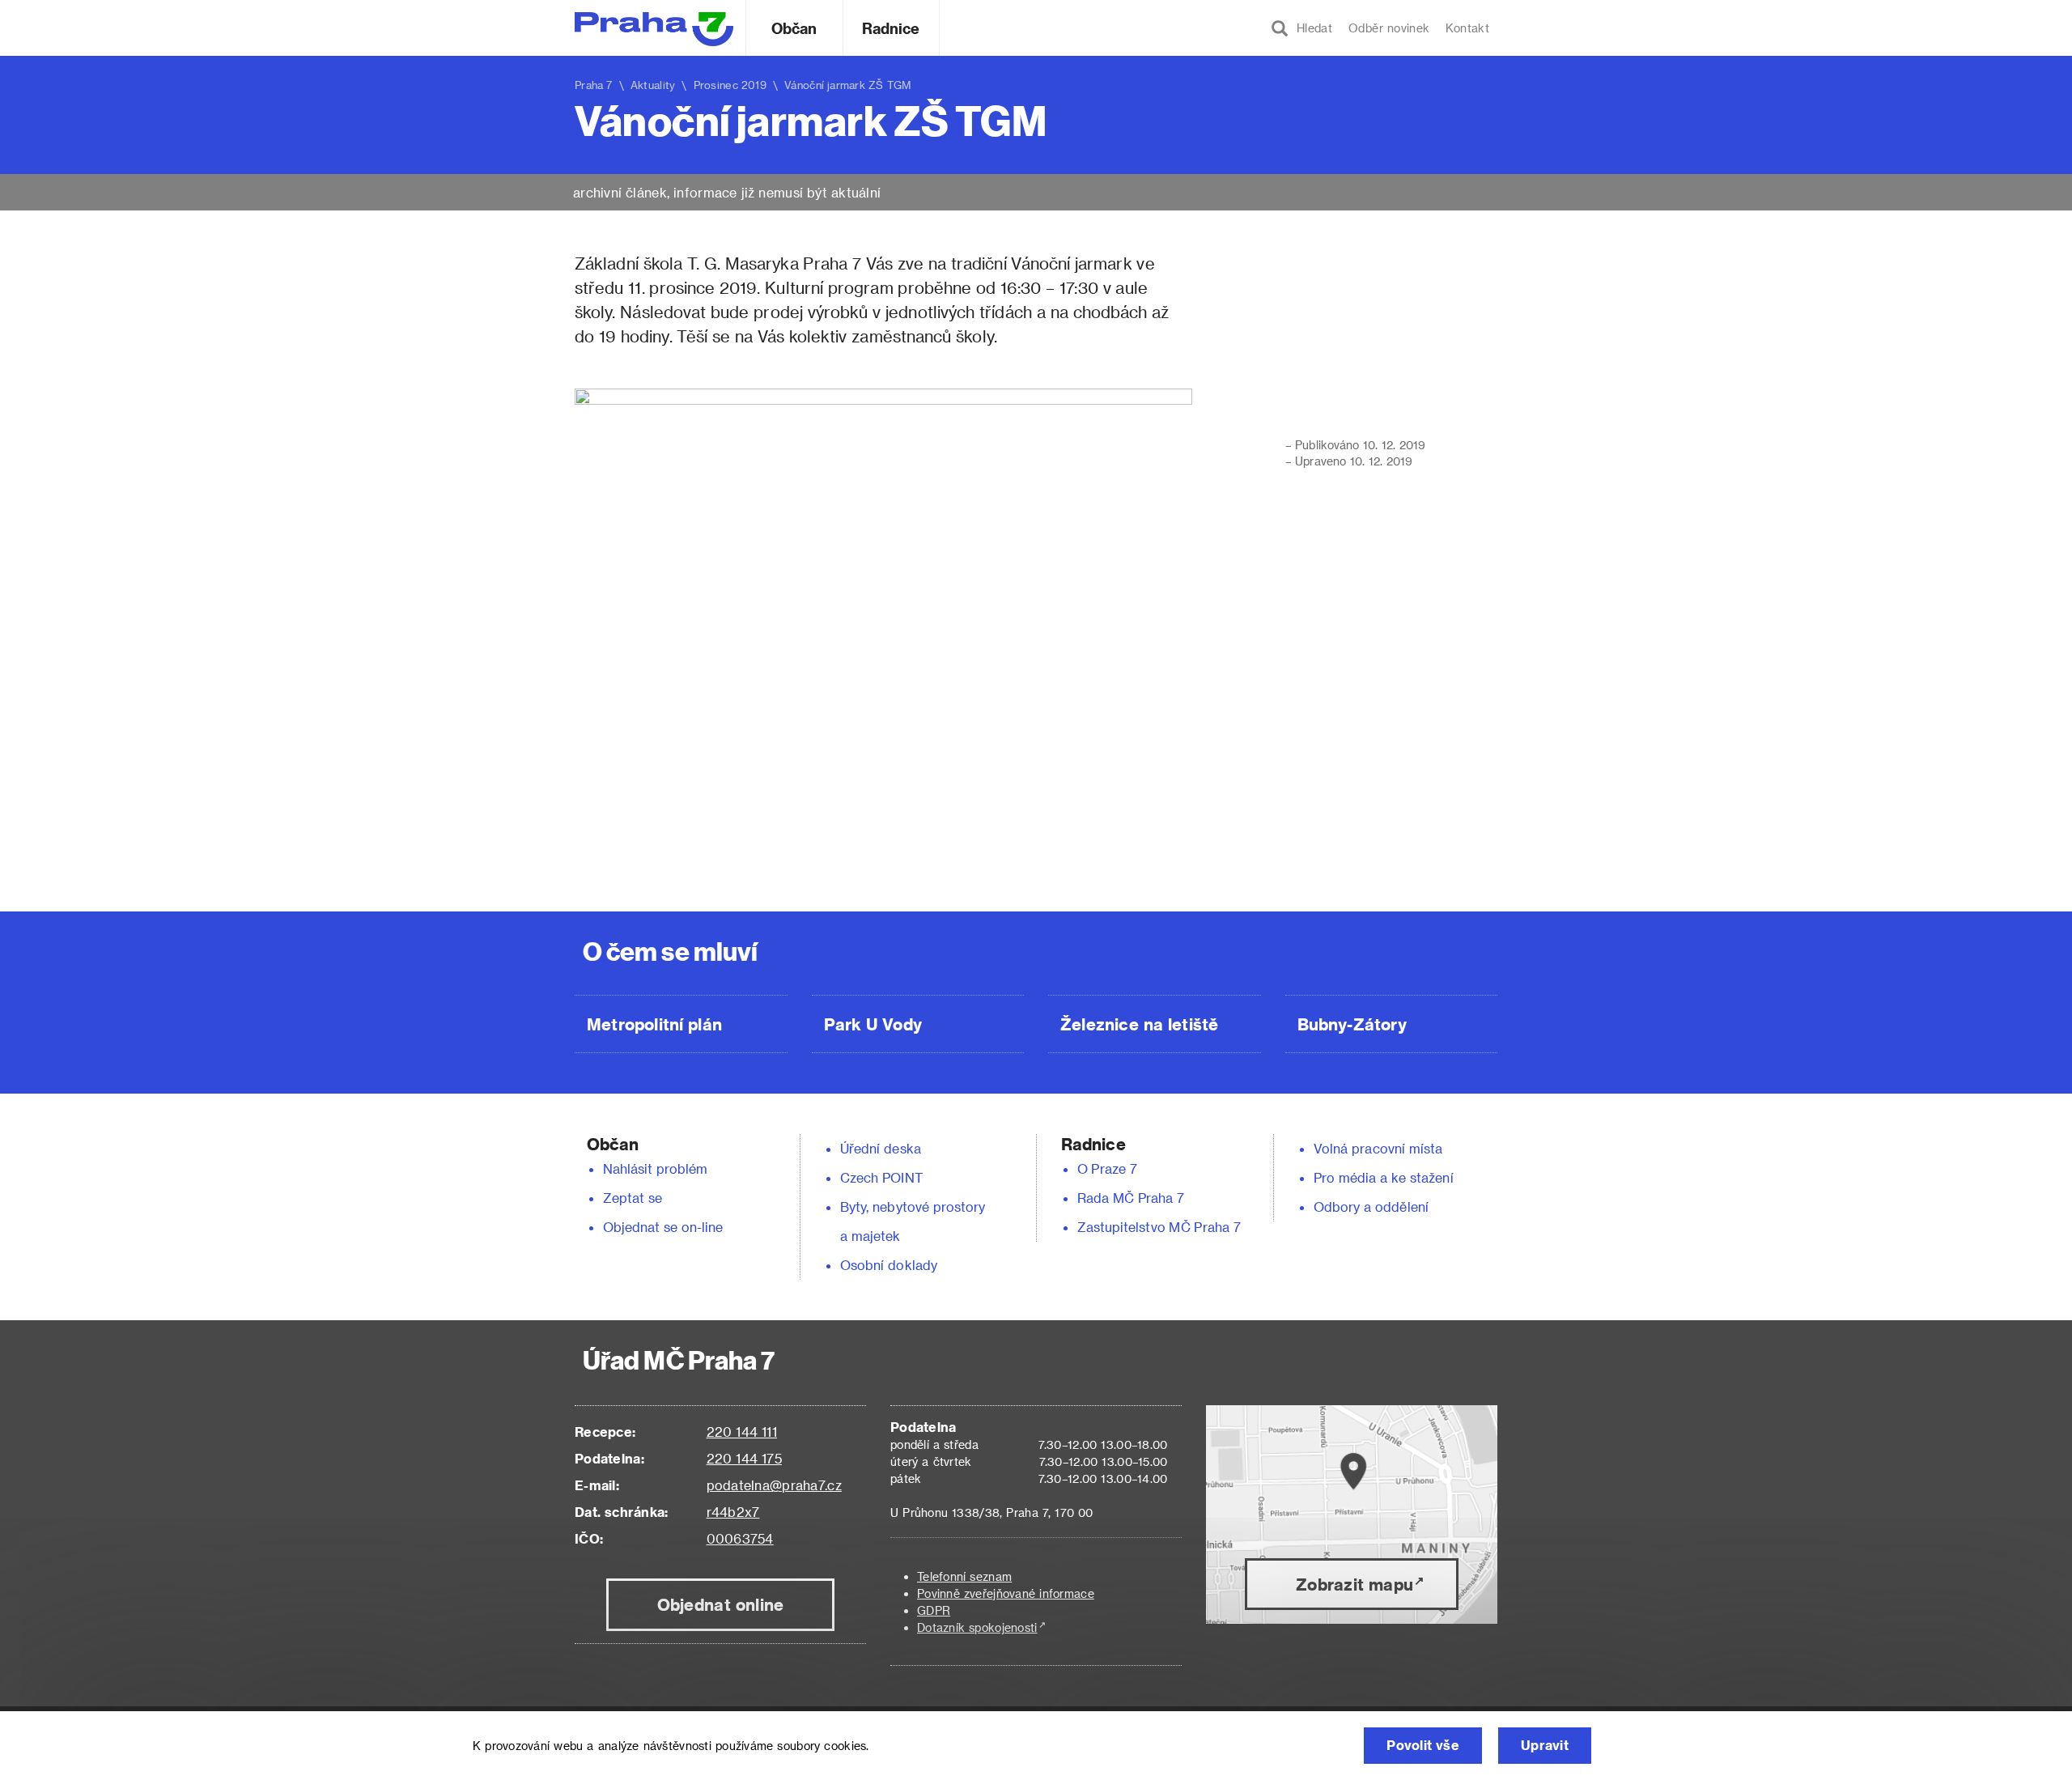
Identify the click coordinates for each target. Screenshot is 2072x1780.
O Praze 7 (1107, 1168)
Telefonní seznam (964, 1576)
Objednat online (721, 1604)
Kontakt (1467, 28)
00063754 (740, 1538)
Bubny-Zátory (1352, 1024)
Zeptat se (633, 1198)
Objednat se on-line (663, 1227)
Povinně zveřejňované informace (1006, 1593)
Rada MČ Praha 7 (1131, 1198)
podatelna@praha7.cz (774, 1485)
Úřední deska (881, 1148)
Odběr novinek (1389, 28)
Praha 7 (594, 85)
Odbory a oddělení (1371, 1206)
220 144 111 (742, 1432)
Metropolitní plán (654, 1024)
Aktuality (653, 85)
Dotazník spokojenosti (977, 1627)
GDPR (934, 1610)
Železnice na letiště (1139, 1024)
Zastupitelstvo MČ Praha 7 (1159, 1227)
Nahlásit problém (656, 1168)
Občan (794, 28)
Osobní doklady (889, 1265)
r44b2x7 (733, 1512)
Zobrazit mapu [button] (1354, 1584)
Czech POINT (881, 1177)
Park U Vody (873, 1024)
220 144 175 (744, 1458)
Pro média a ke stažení (1384, 1177)
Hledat (1310, 28)
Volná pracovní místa (1378, 1148)
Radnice (891, 28)
